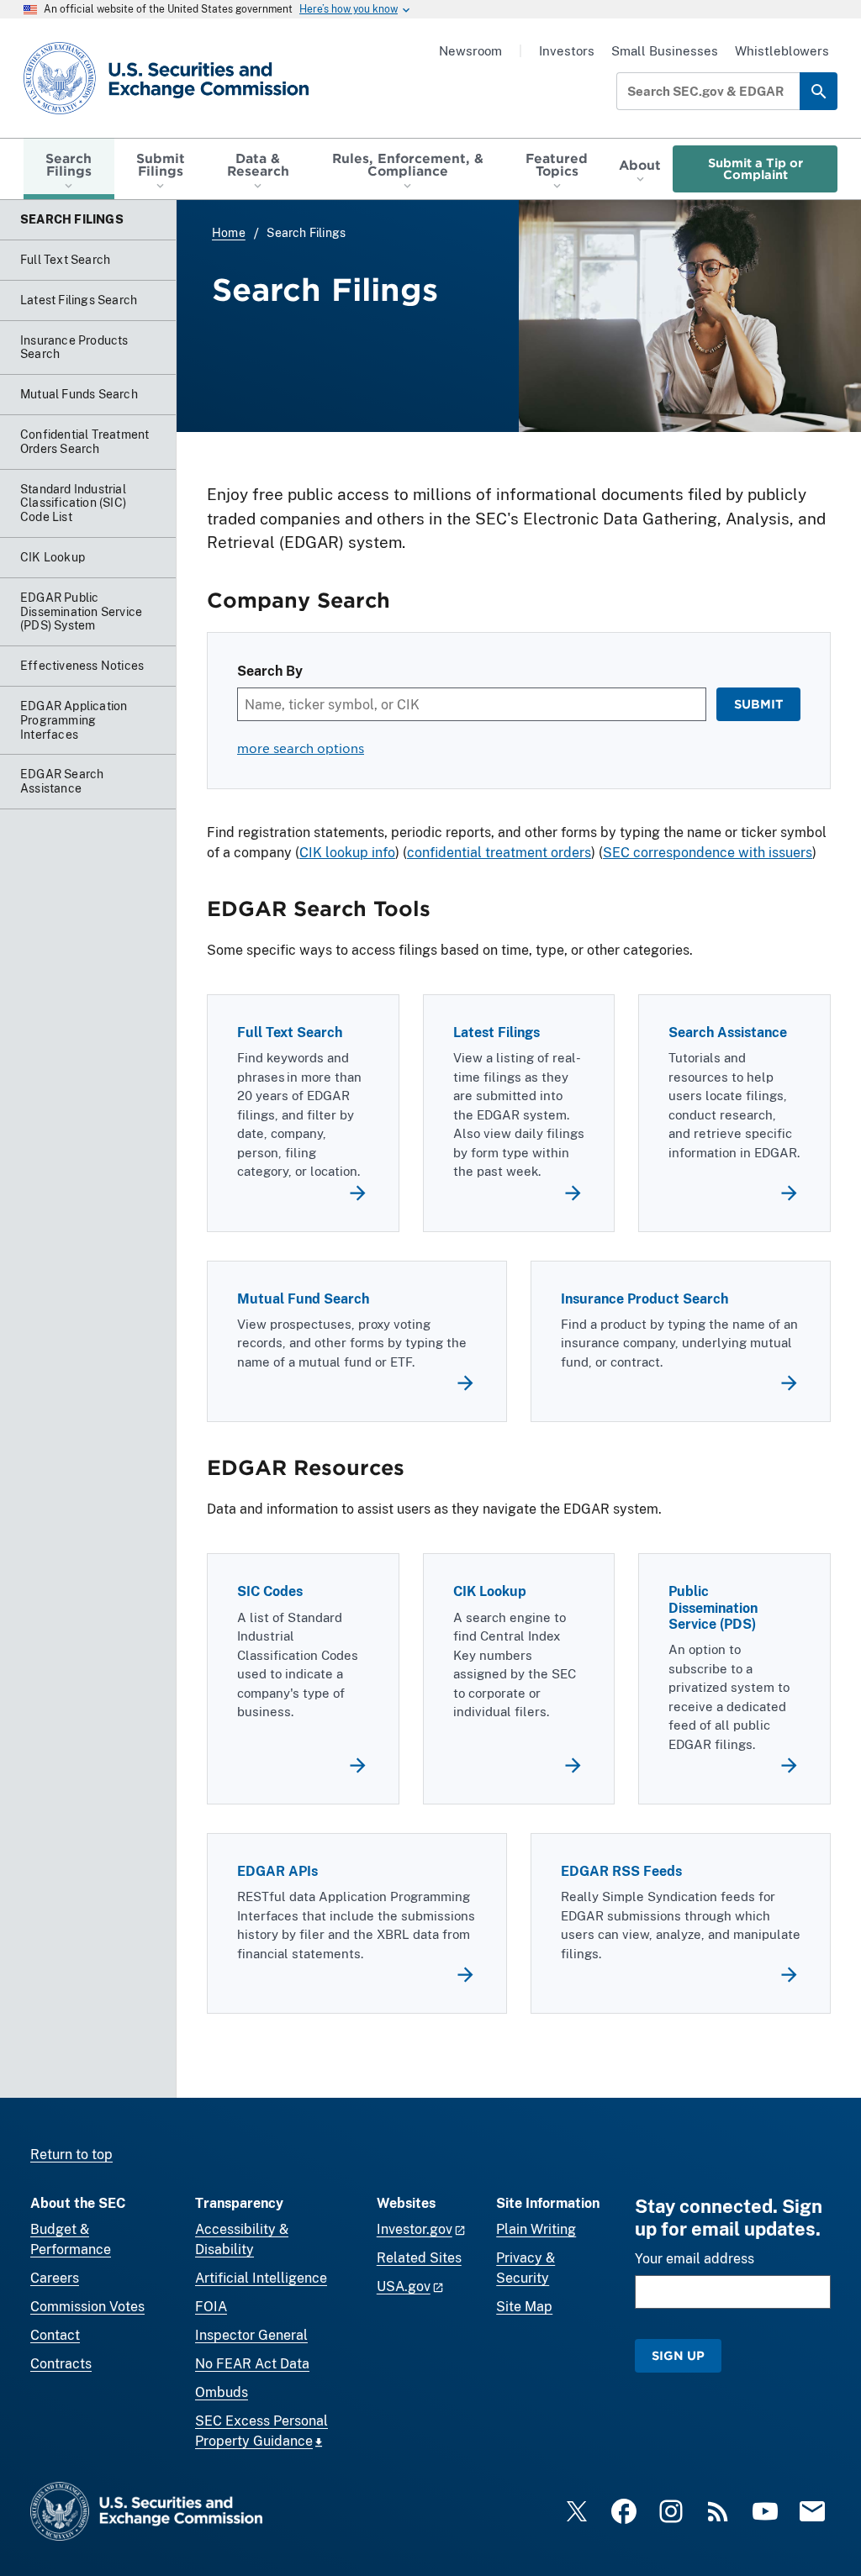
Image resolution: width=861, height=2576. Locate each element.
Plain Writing (536, 2229)
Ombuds (222, 2392)
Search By (270, 671)
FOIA (211, 2307)
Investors (567, 51)
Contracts (61, 2364)
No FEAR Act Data (252, 2364)
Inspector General (251, 2335)
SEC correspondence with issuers (708, 853)
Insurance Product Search (644, 1299)
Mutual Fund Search (303, 1299)
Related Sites (419, 2258)
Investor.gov (415, 2229)
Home (229, 233)
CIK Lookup (490, 1591)
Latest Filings (497, 1033)
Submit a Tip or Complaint (755, 169)
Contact (55, 2335)
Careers (55, 2278)
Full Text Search (290, 1033)
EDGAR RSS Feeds (621, 1871)
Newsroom (470, 51)
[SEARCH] (819, 91)
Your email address (695, 2259)
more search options (301, 748)
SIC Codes (270, 1591)
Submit (759, 704)
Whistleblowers (782, 51)
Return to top (71, 2155)
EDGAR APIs (277, 1871)
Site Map (524, 2307)
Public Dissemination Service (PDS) (713, 1607)
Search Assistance (728, 1033)
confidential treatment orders (499, 853)
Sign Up (678, 2355)
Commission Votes (87, 2307)
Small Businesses (665, 51)
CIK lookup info (347, 853)
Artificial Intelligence (261, 2278)
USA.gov (404, 2286)
